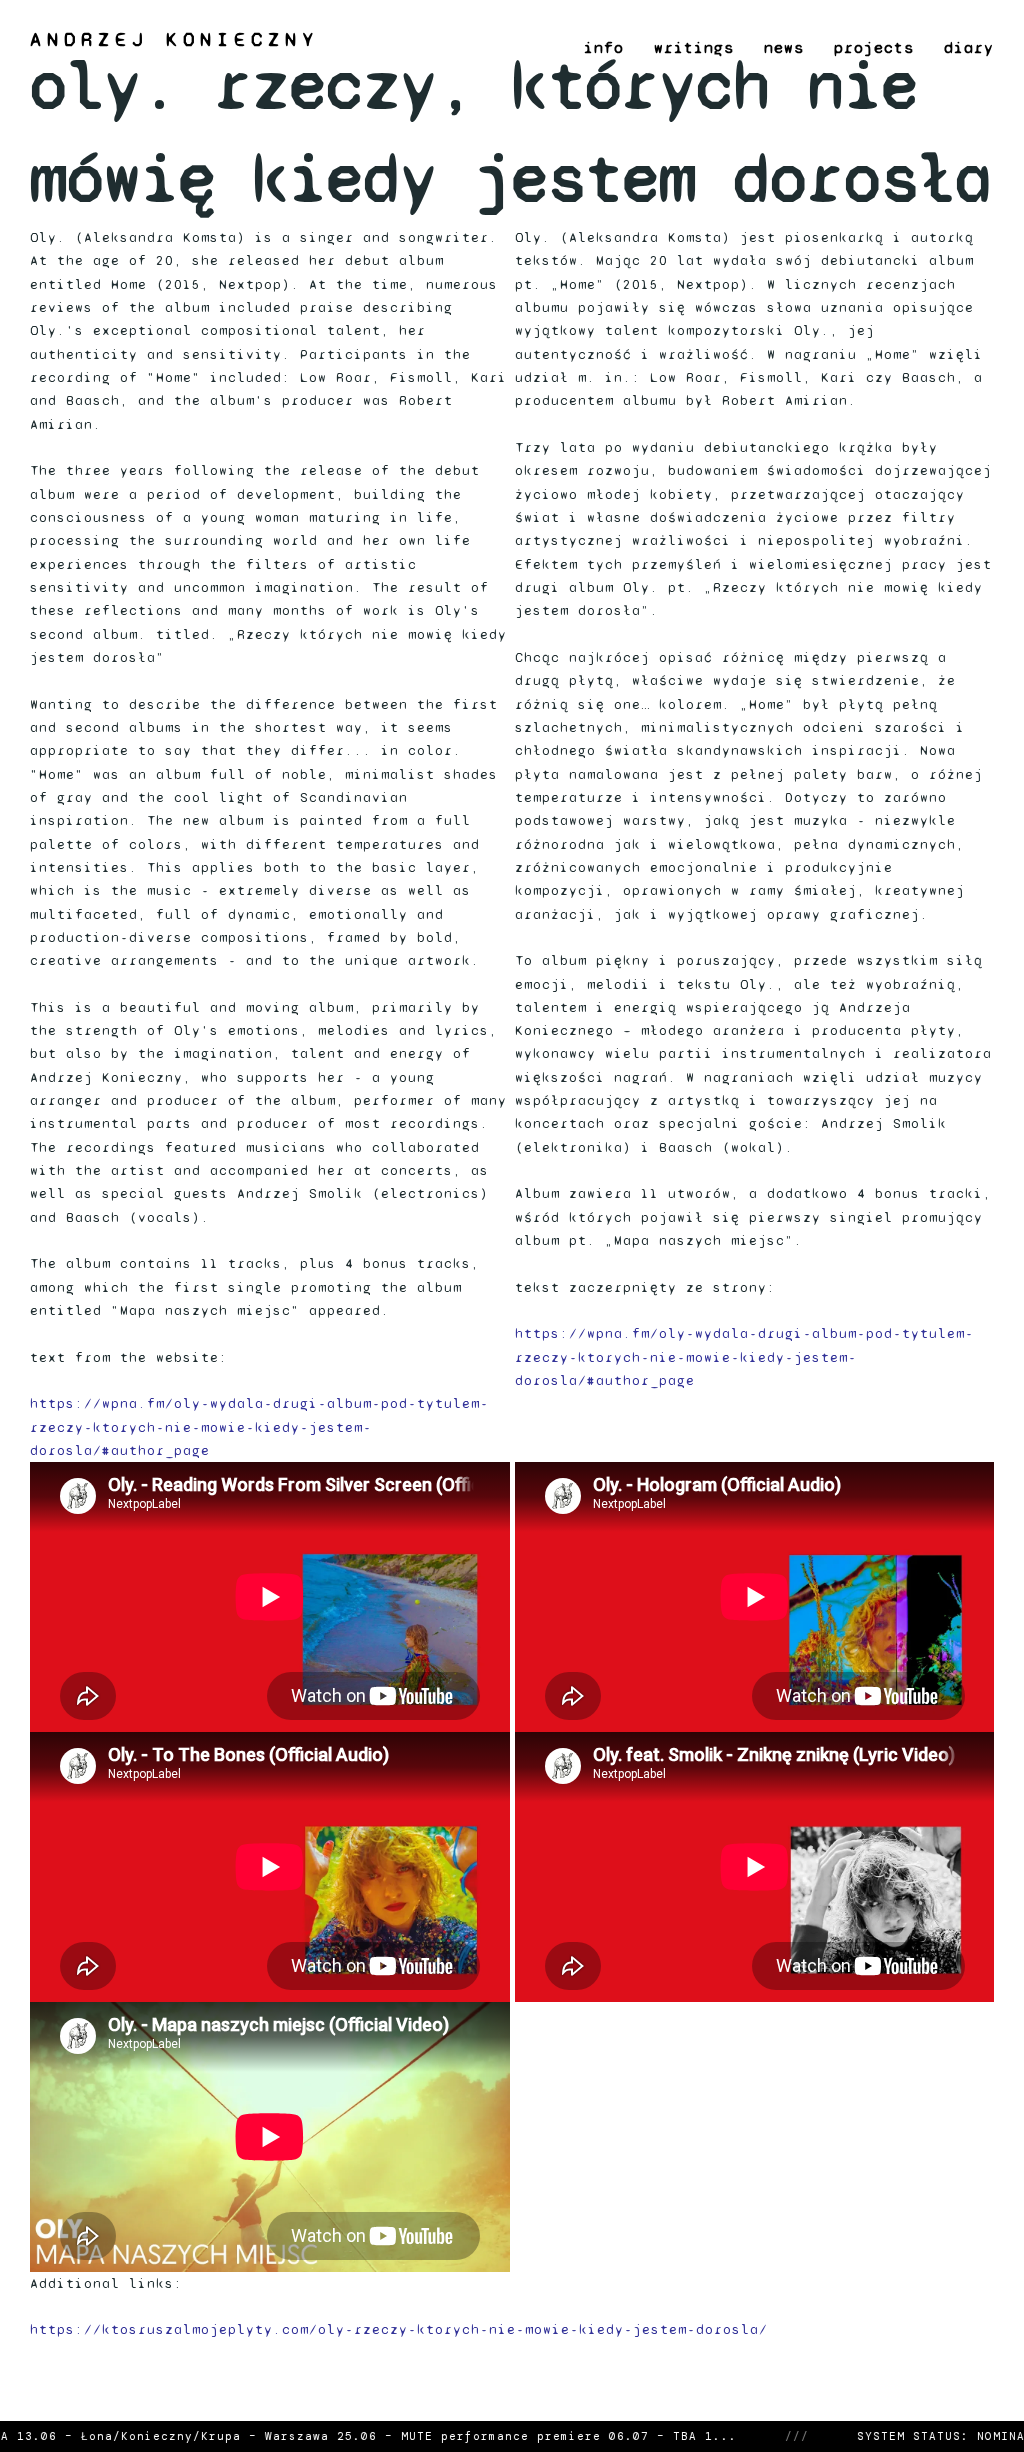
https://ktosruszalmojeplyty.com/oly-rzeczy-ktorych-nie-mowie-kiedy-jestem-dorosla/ (399, 2329)
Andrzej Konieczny (174, 40)
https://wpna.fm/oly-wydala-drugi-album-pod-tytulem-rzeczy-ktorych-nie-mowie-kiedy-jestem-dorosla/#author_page (259, 1427)
